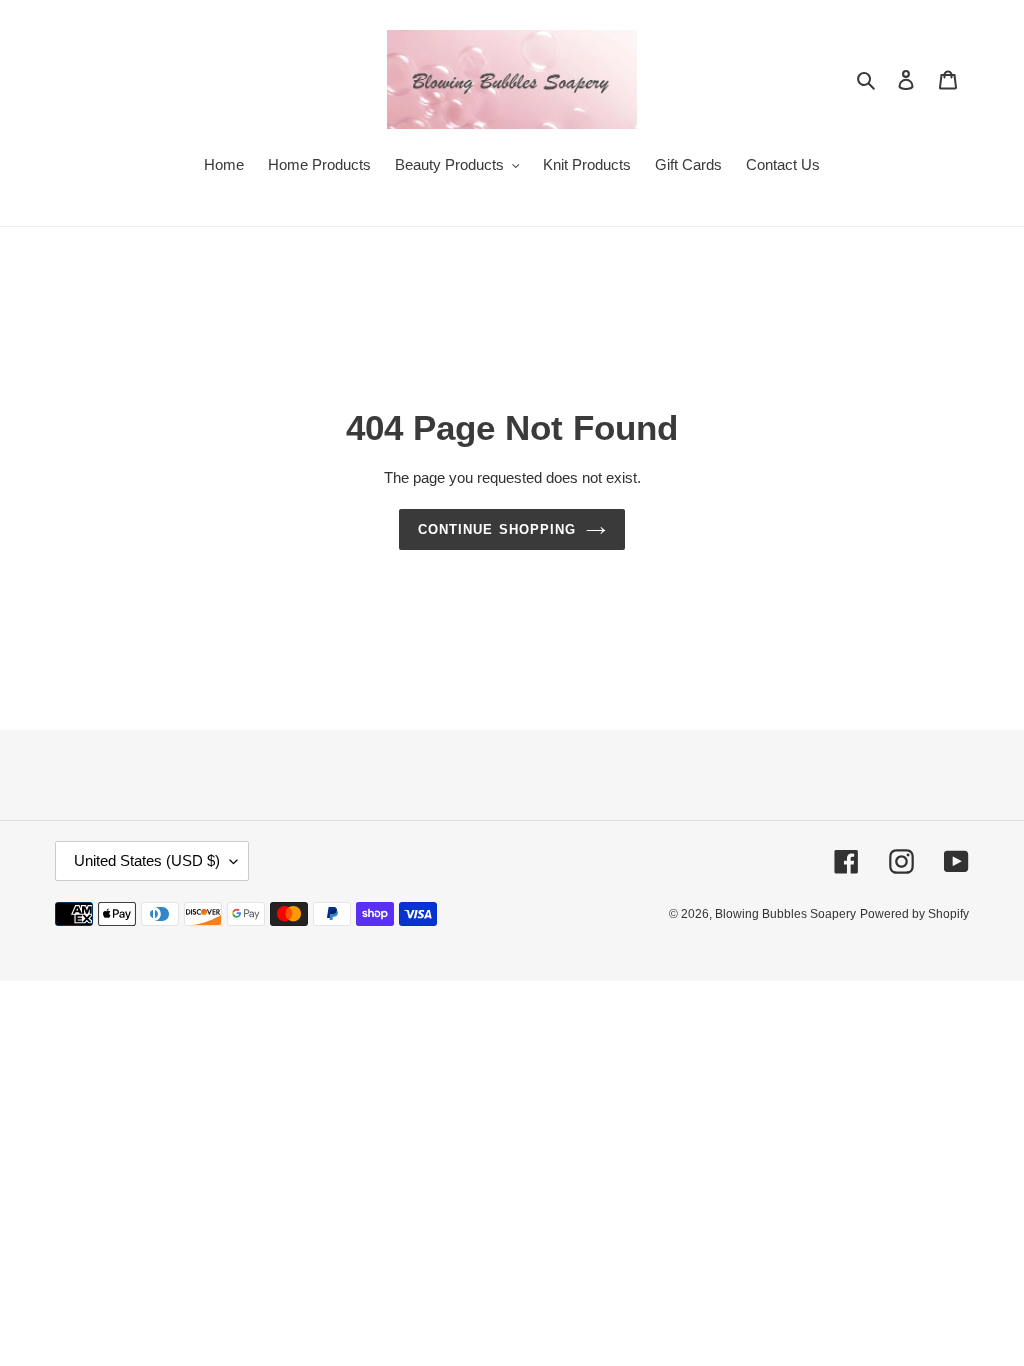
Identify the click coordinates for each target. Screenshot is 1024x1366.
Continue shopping (497, 529)
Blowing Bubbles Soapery (785, 914)
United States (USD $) (147, 860)
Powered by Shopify (914, 914)
